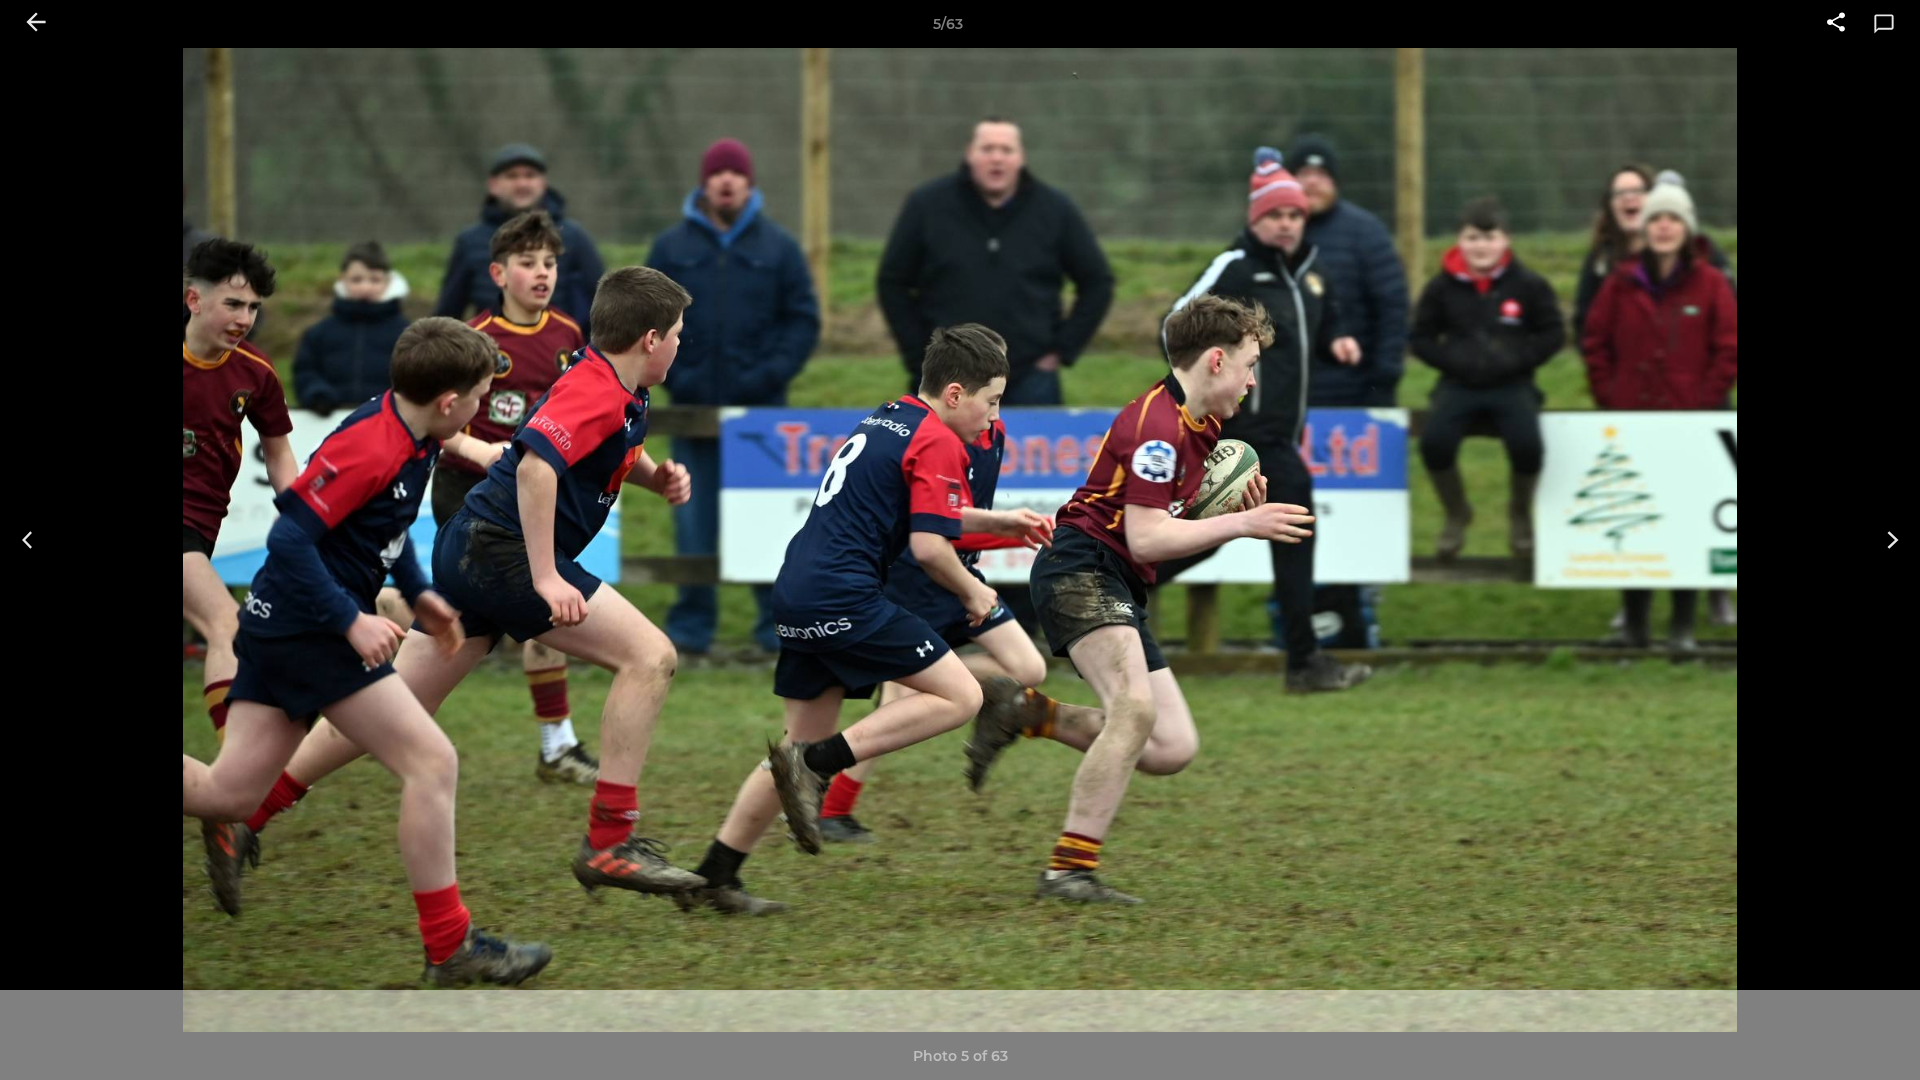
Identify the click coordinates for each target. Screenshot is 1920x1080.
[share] (1836, 24)
